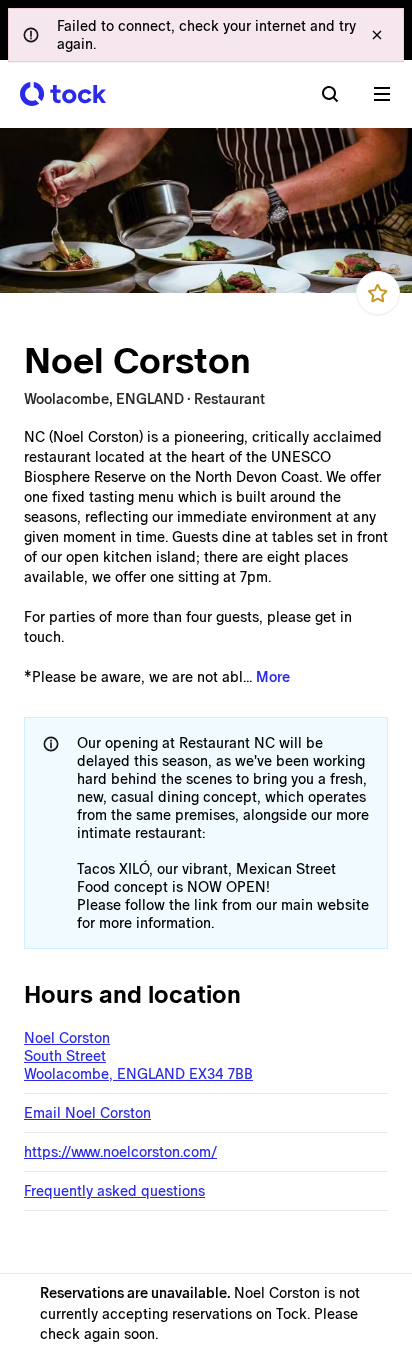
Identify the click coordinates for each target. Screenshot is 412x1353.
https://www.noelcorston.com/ (120, 1152)
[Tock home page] (63, 94)
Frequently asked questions (114, 1191)
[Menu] (382, 94)
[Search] (330, 94)
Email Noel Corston (87, 1113)
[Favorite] (378, 293)
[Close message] (377, 35)
